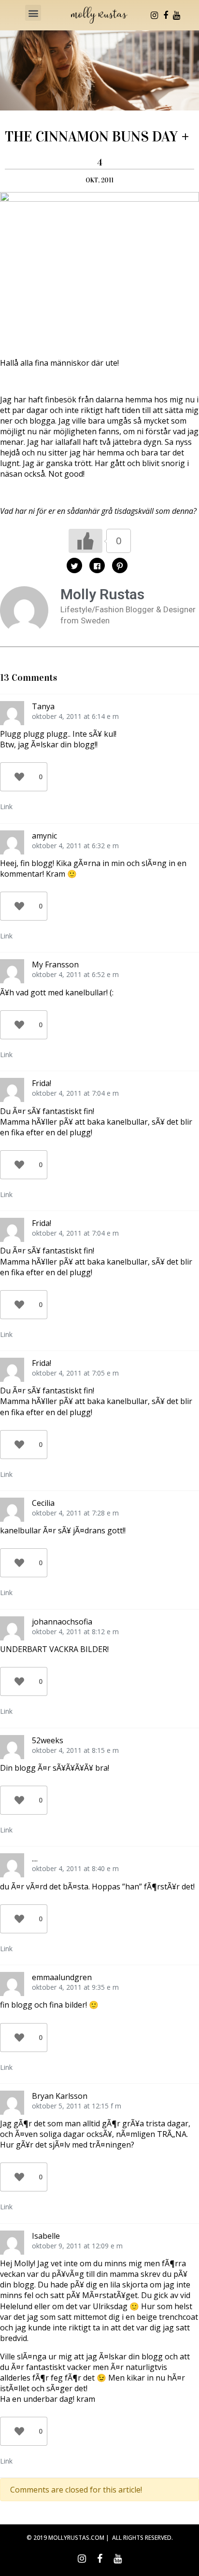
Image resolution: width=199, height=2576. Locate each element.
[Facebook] (166, 15)
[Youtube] (177, 15)
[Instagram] (155, 15)
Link (6, 806)
